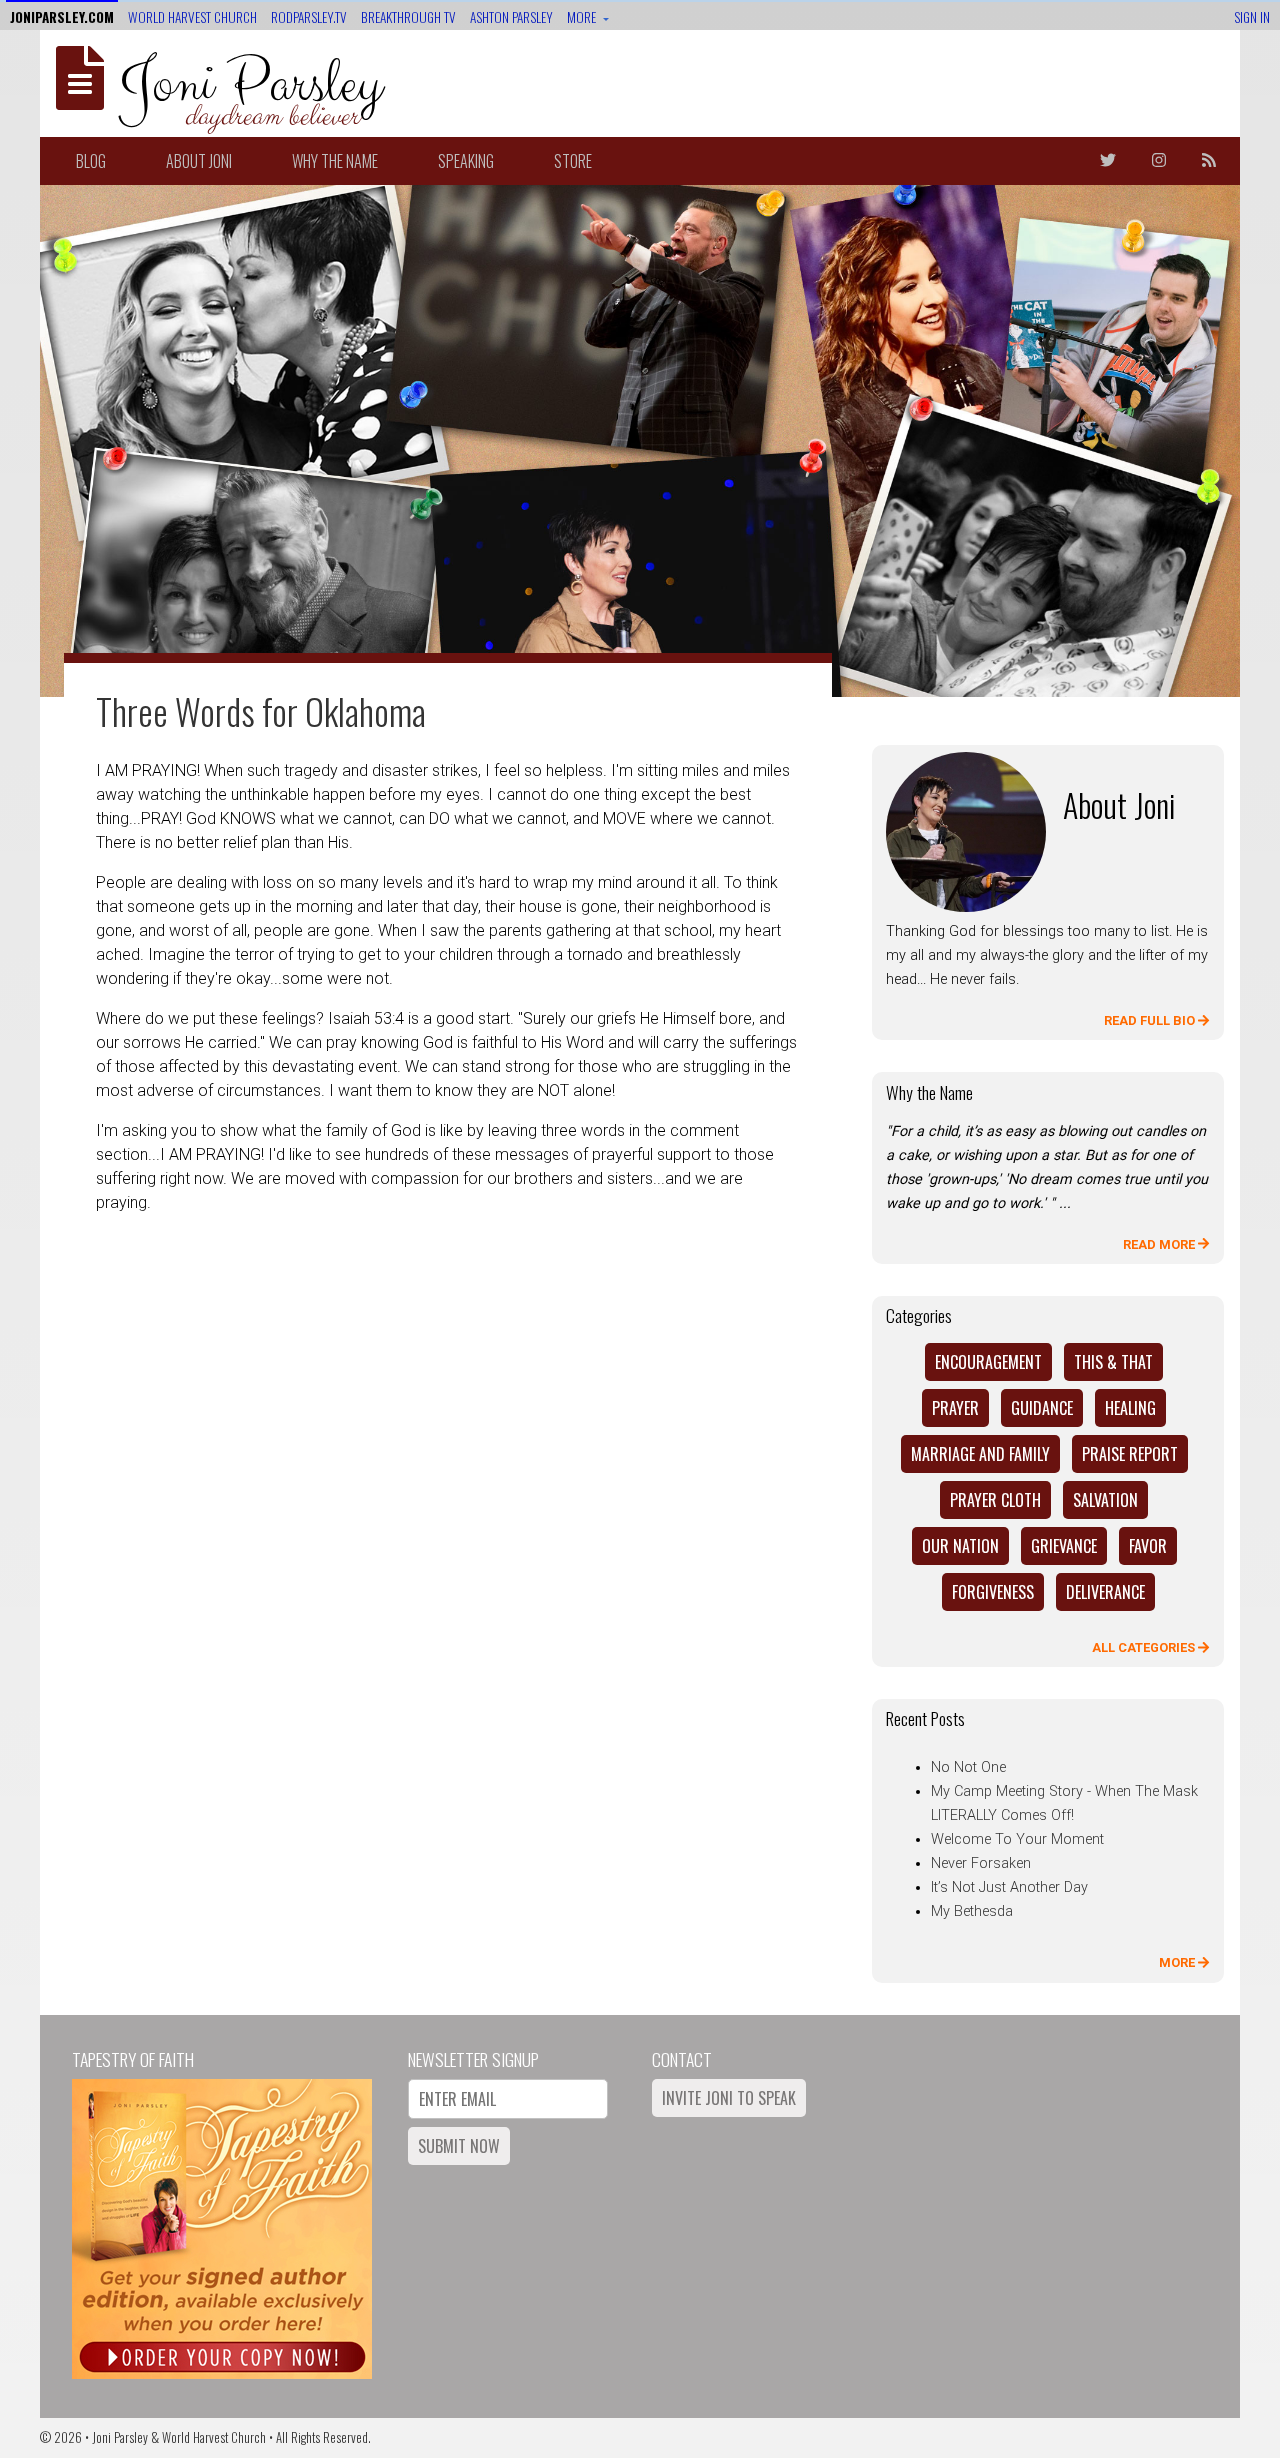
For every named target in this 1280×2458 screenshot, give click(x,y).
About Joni (199, 161)
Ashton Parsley (511, 17)
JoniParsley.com (62, 17)
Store (573, 161)
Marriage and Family (980, 1454)
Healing (1130, 1408)
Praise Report (1130, 1454)
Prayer (955, 1408)
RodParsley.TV (309, 17)
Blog (91, 161)
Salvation (1105, 1500)
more (583, 17)
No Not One (968, 1767)
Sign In (1252, 17)
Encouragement (988, 1362)
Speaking (466, 161)
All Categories (1145, 1647)
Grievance (1064, 1546)
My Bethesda (972, 1911)
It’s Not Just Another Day (1009, 1887)
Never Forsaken (981, 1863)
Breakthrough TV (408, 17)
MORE (1178, 1962)
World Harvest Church (192, 17)
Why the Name (335, 161)
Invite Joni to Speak (729, 2098)
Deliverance (1105, 1592)
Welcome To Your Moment (1017, 1839)
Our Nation (960, 1546)
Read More (1160, 1244)
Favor (1148, 1546)
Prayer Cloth (995, 1500)
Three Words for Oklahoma (261, 710)
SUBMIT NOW (459, 2146)
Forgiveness (993, 1592)
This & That (1113, 1362)
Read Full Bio (1151, 1020)
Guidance (1042, 1408)
